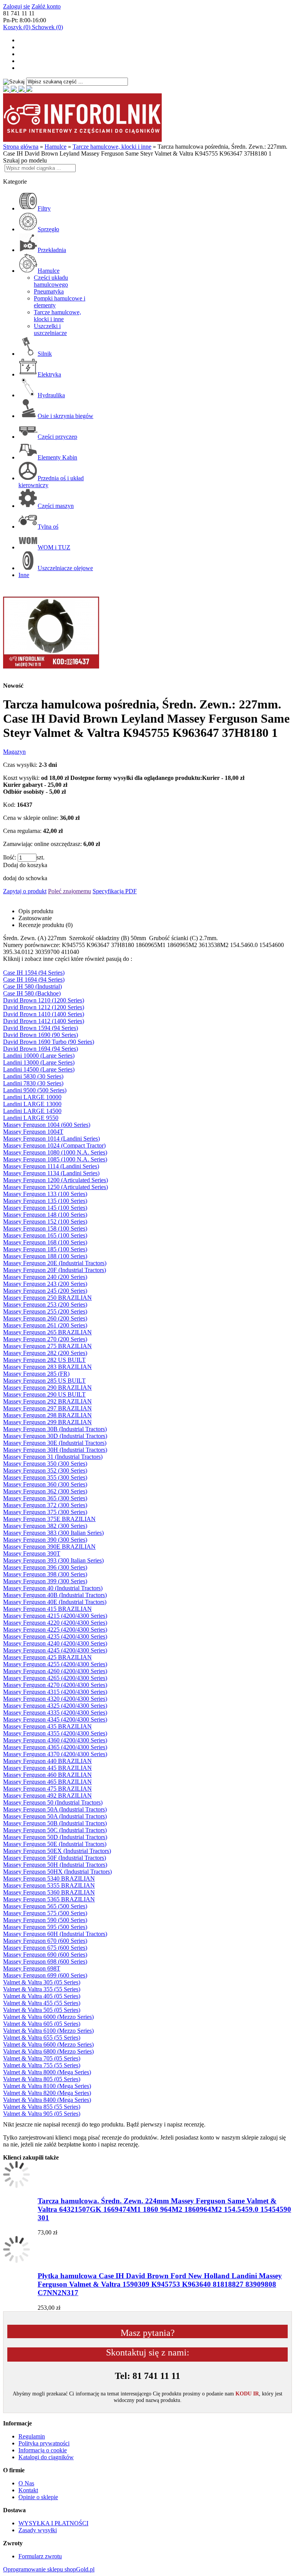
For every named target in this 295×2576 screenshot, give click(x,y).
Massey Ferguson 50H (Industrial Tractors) (55, 1865)
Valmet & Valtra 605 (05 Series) (42, 2024)
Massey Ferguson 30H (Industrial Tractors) (55, 1450)
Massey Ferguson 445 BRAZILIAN (47, 1768)
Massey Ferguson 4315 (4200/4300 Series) (55, 1692)
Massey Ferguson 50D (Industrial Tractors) (55, 1837)
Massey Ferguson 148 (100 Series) (45, 1215)
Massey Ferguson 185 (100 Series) (45, 1249)
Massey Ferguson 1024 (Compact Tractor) (54, 1145)
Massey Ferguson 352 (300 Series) (45, 1470)
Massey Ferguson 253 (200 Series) (45, 1305)
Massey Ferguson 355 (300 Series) (45, 1477)
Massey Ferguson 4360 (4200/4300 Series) (55, 1740)
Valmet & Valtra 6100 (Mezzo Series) (48, 2031)
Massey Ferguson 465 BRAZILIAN (47, 1782)
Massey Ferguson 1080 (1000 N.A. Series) (55, 1152)
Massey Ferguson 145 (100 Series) (45, 1208)
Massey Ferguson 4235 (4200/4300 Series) (55, 1636)
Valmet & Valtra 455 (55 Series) (42, 2003)
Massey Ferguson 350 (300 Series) (45, 1464)
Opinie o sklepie (38, 2497)
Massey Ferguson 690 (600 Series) (45, 1955)
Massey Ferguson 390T (32, 1553)
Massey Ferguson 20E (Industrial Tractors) (55, 1263)
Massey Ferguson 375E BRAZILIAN (49, 1519)
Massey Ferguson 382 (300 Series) (45, 1526)
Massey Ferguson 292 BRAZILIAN (47, 1401)
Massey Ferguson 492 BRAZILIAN (47, 1796)
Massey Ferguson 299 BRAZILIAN (47, 1422)
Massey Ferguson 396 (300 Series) (45, 1567)
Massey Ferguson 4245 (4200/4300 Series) (55, 1650)
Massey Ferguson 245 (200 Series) (45, 1291)
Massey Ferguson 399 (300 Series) (45, 1581)
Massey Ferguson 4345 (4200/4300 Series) (55, 1719)
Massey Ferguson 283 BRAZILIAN (47, 1367)
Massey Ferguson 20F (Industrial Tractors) (55, 1270)
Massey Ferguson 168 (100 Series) (45, 1242)
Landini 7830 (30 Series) (33, 1083)
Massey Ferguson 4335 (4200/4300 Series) (55, 1713)
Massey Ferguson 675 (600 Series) (45, 1948)
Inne (24, 575)
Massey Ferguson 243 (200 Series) (45, 1284)
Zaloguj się (17, 6)
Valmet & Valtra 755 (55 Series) (42, 2065)
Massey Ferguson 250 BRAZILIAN (47, 1298)
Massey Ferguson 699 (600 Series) (45, 1975)
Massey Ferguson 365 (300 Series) (45, 1498)
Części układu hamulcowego (51, 281)
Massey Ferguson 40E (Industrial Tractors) (55, 1602)
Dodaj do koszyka (25, 865)
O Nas (26, 2483)
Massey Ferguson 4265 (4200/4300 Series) (55, 1678)
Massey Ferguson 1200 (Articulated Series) (56, 1180)
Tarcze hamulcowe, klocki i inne (57, 316)
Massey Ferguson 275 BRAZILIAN (47, 1346)
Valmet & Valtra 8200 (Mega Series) (47, 2093)
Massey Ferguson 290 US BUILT (44, 1394)
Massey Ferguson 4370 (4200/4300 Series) (55, 1754)
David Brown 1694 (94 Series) (41, 1049)
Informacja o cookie (43, 2450)
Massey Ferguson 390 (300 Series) (45, 1540)
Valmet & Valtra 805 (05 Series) (42, 2079)
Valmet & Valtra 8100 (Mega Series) (47, 2086)
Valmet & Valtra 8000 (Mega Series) (47, 2072)
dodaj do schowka (25, 878)
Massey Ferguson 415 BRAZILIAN (47, 1609)
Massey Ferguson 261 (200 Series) (45, 1325)
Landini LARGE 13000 (32, 1104)
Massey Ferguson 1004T (33, 1132)
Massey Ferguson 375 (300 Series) (45, 1512)
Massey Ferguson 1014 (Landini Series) (51, 1139)
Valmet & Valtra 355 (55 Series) (42, 1989)
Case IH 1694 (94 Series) (34, 979)
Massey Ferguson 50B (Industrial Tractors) (55, 1823)
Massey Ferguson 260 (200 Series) (45, 1318)
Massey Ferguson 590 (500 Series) (45, 1920)
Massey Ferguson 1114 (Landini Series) (51, 1166)
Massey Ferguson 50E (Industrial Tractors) (55, 1844)
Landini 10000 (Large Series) (39, 1056)
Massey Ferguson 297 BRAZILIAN (47, 1408)
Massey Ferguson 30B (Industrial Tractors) (55, 1429)
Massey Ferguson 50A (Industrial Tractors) (55, 1809)
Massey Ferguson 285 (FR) (36, 1374)
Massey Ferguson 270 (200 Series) (45, 1339)
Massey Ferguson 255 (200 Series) (45, 1311)
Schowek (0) (47, 27)
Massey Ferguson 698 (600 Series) (45, 1961)
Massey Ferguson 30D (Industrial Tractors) (55, 1436)
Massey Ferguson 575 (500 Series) (45, 1913)
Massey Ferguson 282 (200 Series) (45, 1353)
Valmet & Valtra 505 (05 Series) (42, 2010)
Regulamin (32, 2436)
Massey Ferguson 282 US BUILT (44, 1360)
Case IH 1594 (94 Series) (34, 973)
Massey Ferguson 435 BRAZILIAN (47, 1726)
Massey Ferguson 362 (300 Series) (45, 1491)
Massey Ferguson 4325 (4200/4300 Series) (55, 1706)
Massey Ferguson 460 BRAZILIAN (47, 1775)
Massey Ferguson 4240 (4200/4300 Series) (55, 1643)
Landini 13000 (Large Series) (39, 1062)
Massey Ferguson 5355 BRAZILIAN (49, 1885)
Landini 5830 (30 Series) (33, 1076)
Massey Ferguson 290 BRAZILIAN (47, 1388)
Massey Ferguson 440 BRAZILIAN (47, 1761)
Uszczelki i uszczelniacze (50, 329)
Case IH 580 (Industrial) (32, 986)
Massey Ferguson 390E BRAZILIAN (49, 1547)
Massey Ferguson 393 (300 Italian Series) (53, 1560)
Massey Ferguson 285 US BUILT (44, 1381)
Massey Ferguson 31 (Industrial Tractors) (53, 1457)
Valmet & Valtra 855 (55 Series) (42, 2107)
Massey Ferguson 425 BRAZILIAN (47, 1657)
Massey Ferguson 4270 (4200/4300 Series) (55, 1685)
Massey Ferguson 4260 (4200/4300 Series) (55, 1671)
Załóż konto (46, 6)
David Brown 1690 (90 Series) (41, 1035)
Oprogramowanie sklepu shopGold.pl (49, 2569)
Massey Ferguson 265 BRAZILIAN (47, 1332)
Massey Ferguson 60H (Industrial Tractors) (55, 1934)
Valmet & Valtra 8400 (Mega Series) (47, 2100)
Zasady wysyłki (38, 2530)
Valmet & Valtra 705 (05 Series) (42, 2058)
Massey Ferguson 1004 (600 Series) (47, 1125)
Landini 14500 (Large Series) (39, 1069)
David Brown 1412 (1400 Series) (44, 1021)
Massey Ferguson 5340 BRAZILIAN (49, 1879)
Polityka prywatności (44, 2443)
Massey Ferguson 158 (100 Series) (45, 1228)
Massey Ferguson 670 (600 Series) (45, 1941)
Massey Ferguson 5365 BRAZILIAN (49, 1899)
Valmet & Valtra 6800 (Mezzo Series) (48, 2051)
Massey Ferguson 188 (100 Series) (45, 1256)
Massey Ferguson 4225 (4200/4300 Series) (55, 1630)
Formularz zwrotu (40, 2556)
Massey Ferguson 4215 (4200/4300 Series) (55, 1616)
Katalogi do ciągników (46, 2457)
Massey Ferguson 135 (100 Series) (45, 1201)
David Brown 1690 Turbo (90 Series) (49, 1042)
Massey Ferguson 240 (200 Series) (45, 1277)
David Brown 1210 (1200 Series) (44, 1000)
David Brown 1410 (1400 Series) (44, 1014)
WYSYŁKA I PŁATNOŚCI (53, 2523)
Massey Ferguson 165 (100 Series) (45, 1235)
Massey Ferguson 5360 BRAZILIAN (49, 1892)
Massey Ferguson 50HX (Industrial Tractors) (57, 1872)
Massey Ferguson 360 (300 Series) (45, 1484)
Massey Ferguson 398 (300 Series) (45, 1574)
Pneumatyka (49, 291)
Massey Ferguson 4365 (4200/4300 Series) (55, 1747)
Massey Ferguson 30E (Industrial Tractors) (55, 1443)
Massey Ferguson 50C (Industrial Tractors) (55, 1830)
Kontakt (28, 2490)
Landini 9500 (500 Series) (35, 1090)
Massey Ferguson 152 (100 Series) (45, 1222)
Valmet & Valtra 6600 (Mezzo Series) (48, 2044)
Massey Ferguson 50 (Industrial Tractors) (53, 1802)
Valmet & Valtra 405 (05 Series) (42, 1996)
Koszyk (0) (17, 27)
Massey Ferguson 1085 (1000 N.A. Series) (55, 1159)
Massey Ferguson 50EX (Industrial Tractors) (57, 1851)
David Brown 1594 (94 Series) (41, 1028)
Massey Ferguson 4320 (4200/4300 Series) (55, 1699)
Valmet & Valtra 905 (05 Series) (42, 2114)
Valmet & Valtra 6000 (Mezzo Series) (48, 2017)
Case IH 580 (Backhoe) (32, 993)
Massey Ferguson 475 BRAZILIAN (47, 1789)
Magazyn (14, 752)
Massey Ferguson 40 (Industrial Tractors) (53, 1588)
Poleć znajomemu (70, 891)
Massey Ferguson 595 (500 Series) (45, 1927)
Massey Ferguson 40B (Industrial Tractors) (55, 1595)
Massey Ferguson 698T (32, 1968)
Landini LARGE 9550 (31, 1118)
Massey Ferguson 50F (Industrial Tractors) (55, 1858)
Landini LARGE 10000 (32, 1097)
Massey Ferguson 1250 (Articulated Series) (56, 1187)
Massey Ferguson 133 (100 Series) (45, 1194)
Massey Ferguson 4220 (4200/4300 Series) (55, 1623)
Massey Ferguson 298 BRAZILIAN (47, 1415)
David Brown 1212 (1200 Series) (44, 1007)
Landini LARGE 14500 (32, 1111)
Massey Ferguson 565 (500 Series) (45, 1906)
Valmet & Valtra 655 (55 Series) (42, 2038)
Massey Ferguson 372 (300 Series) (45, 1505)
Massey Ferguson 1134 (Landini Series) (51, 1173)
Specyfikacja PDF (115, 891)
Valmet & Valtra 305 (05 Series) (42, 1982)
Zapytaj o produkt (25, 891)
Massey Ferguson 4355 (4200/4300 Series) (55, 1733)
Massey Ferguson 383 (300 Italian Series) (53, 1533)
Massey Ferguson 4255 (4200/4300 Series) (55, 1664)
